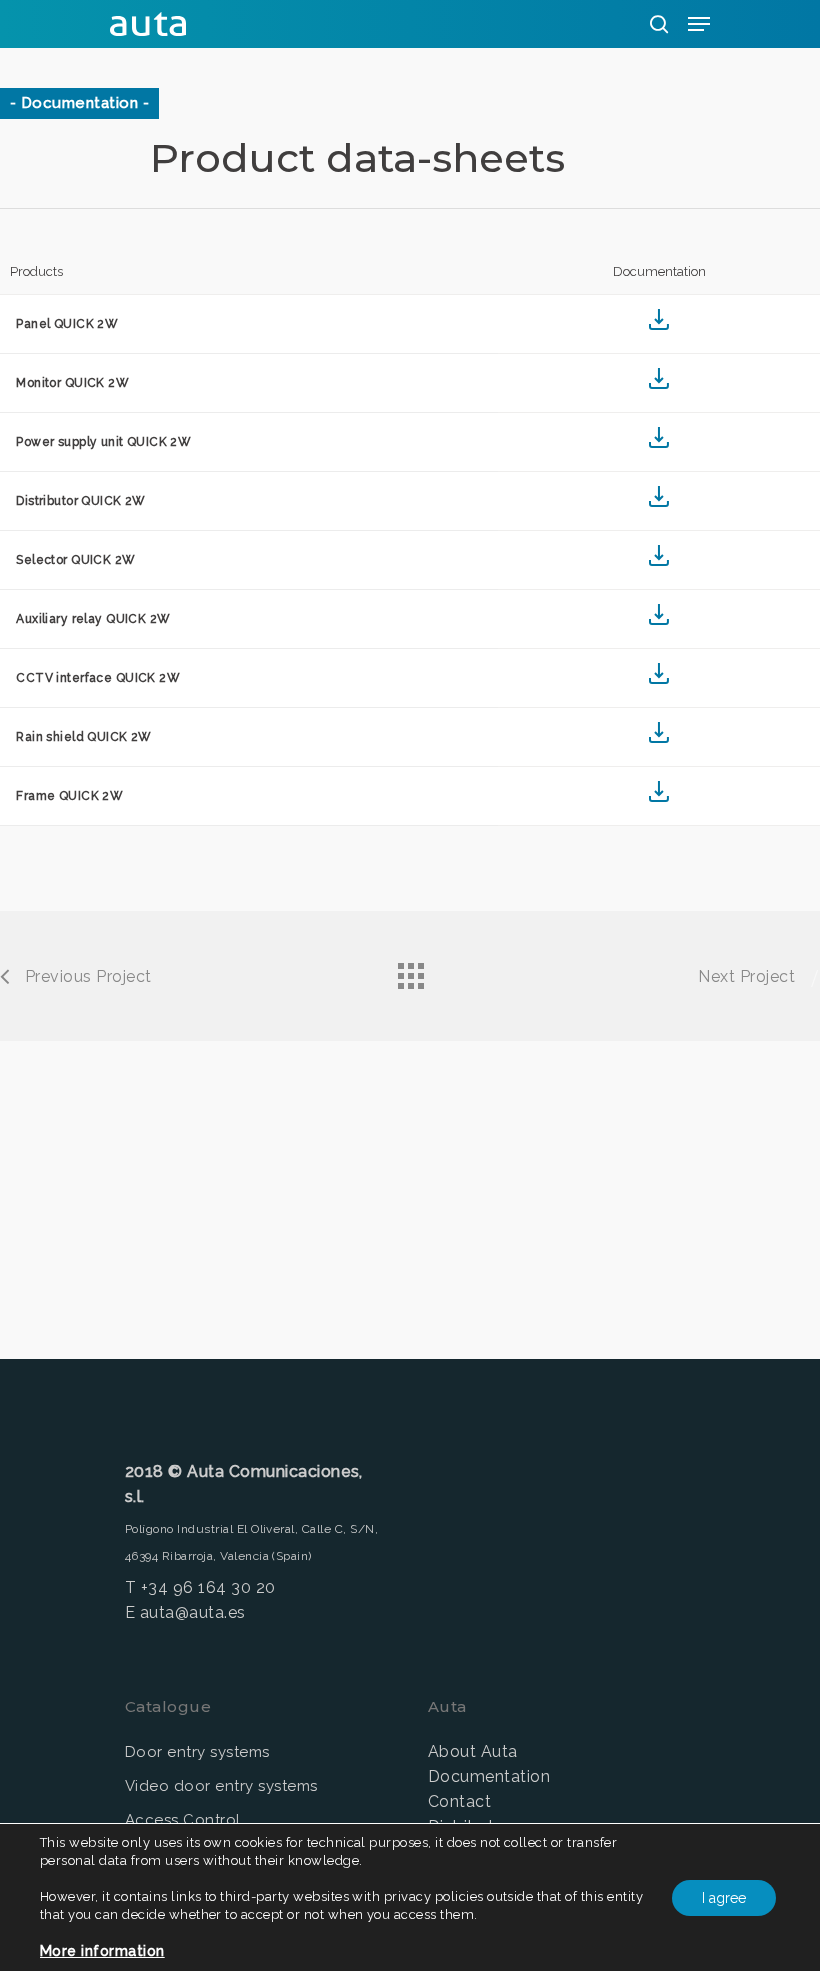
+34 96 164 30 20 (208, 1587)
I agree (724, 1898)
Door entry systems (197, 1752)
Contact (459, 1801)
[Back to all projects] (410, 971)
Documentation (489, 1776)
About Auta (473, 1751)
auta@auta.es (193, 1612)
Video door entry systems (221, 1786)
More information (102, 1951)
